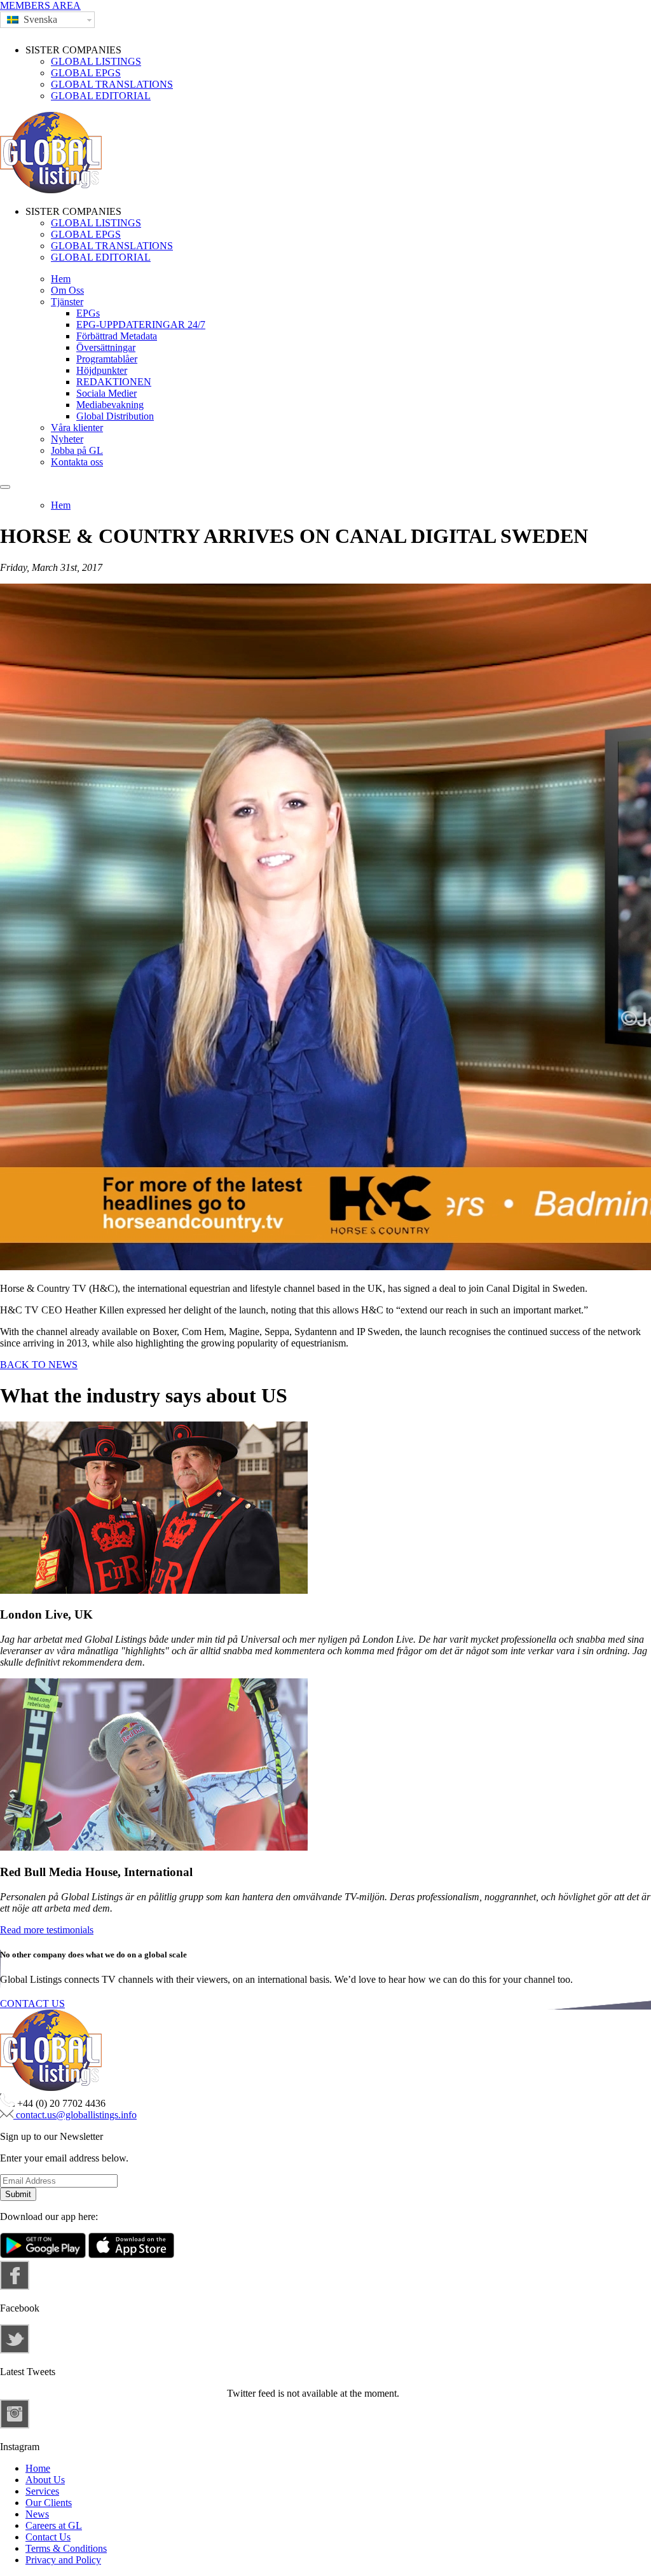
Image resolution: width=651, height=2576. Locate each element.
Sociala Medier (106, 393)
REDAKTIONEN (114, 382)
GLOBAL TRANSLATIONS (112, 84)
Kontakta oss (77, 462)
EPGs (88, 313)
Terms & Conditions (66, 2548)
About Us (45, 2480)
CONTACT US (32, 2004)
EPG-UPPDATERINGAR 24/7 (141, 325)
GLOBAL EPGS (86, 73)
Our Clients (49, 2503)
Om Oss (67, 290)
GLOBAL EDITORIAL (101, 96)
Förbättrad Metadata (117, 336)
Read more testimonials (47, 1930)
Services (42, 2491)
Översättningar (106, 347)
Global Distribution (115, 416)
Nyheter (67, 439)
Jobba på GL (77, 450)
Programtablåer (107, 359)
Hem (61, 279)
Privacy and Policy (63, 2560)
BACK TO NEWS (39, 1365)
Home (38, 2468)
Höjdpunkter (102, 370)
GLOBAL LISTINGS (96, 61)
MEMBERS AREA (40, 5)
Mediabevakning (110, 405)
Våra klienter (77, 428)
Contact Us (48, 2537)
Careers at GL (54, 2525)
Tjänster (67, 302)
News (37, 2514)
